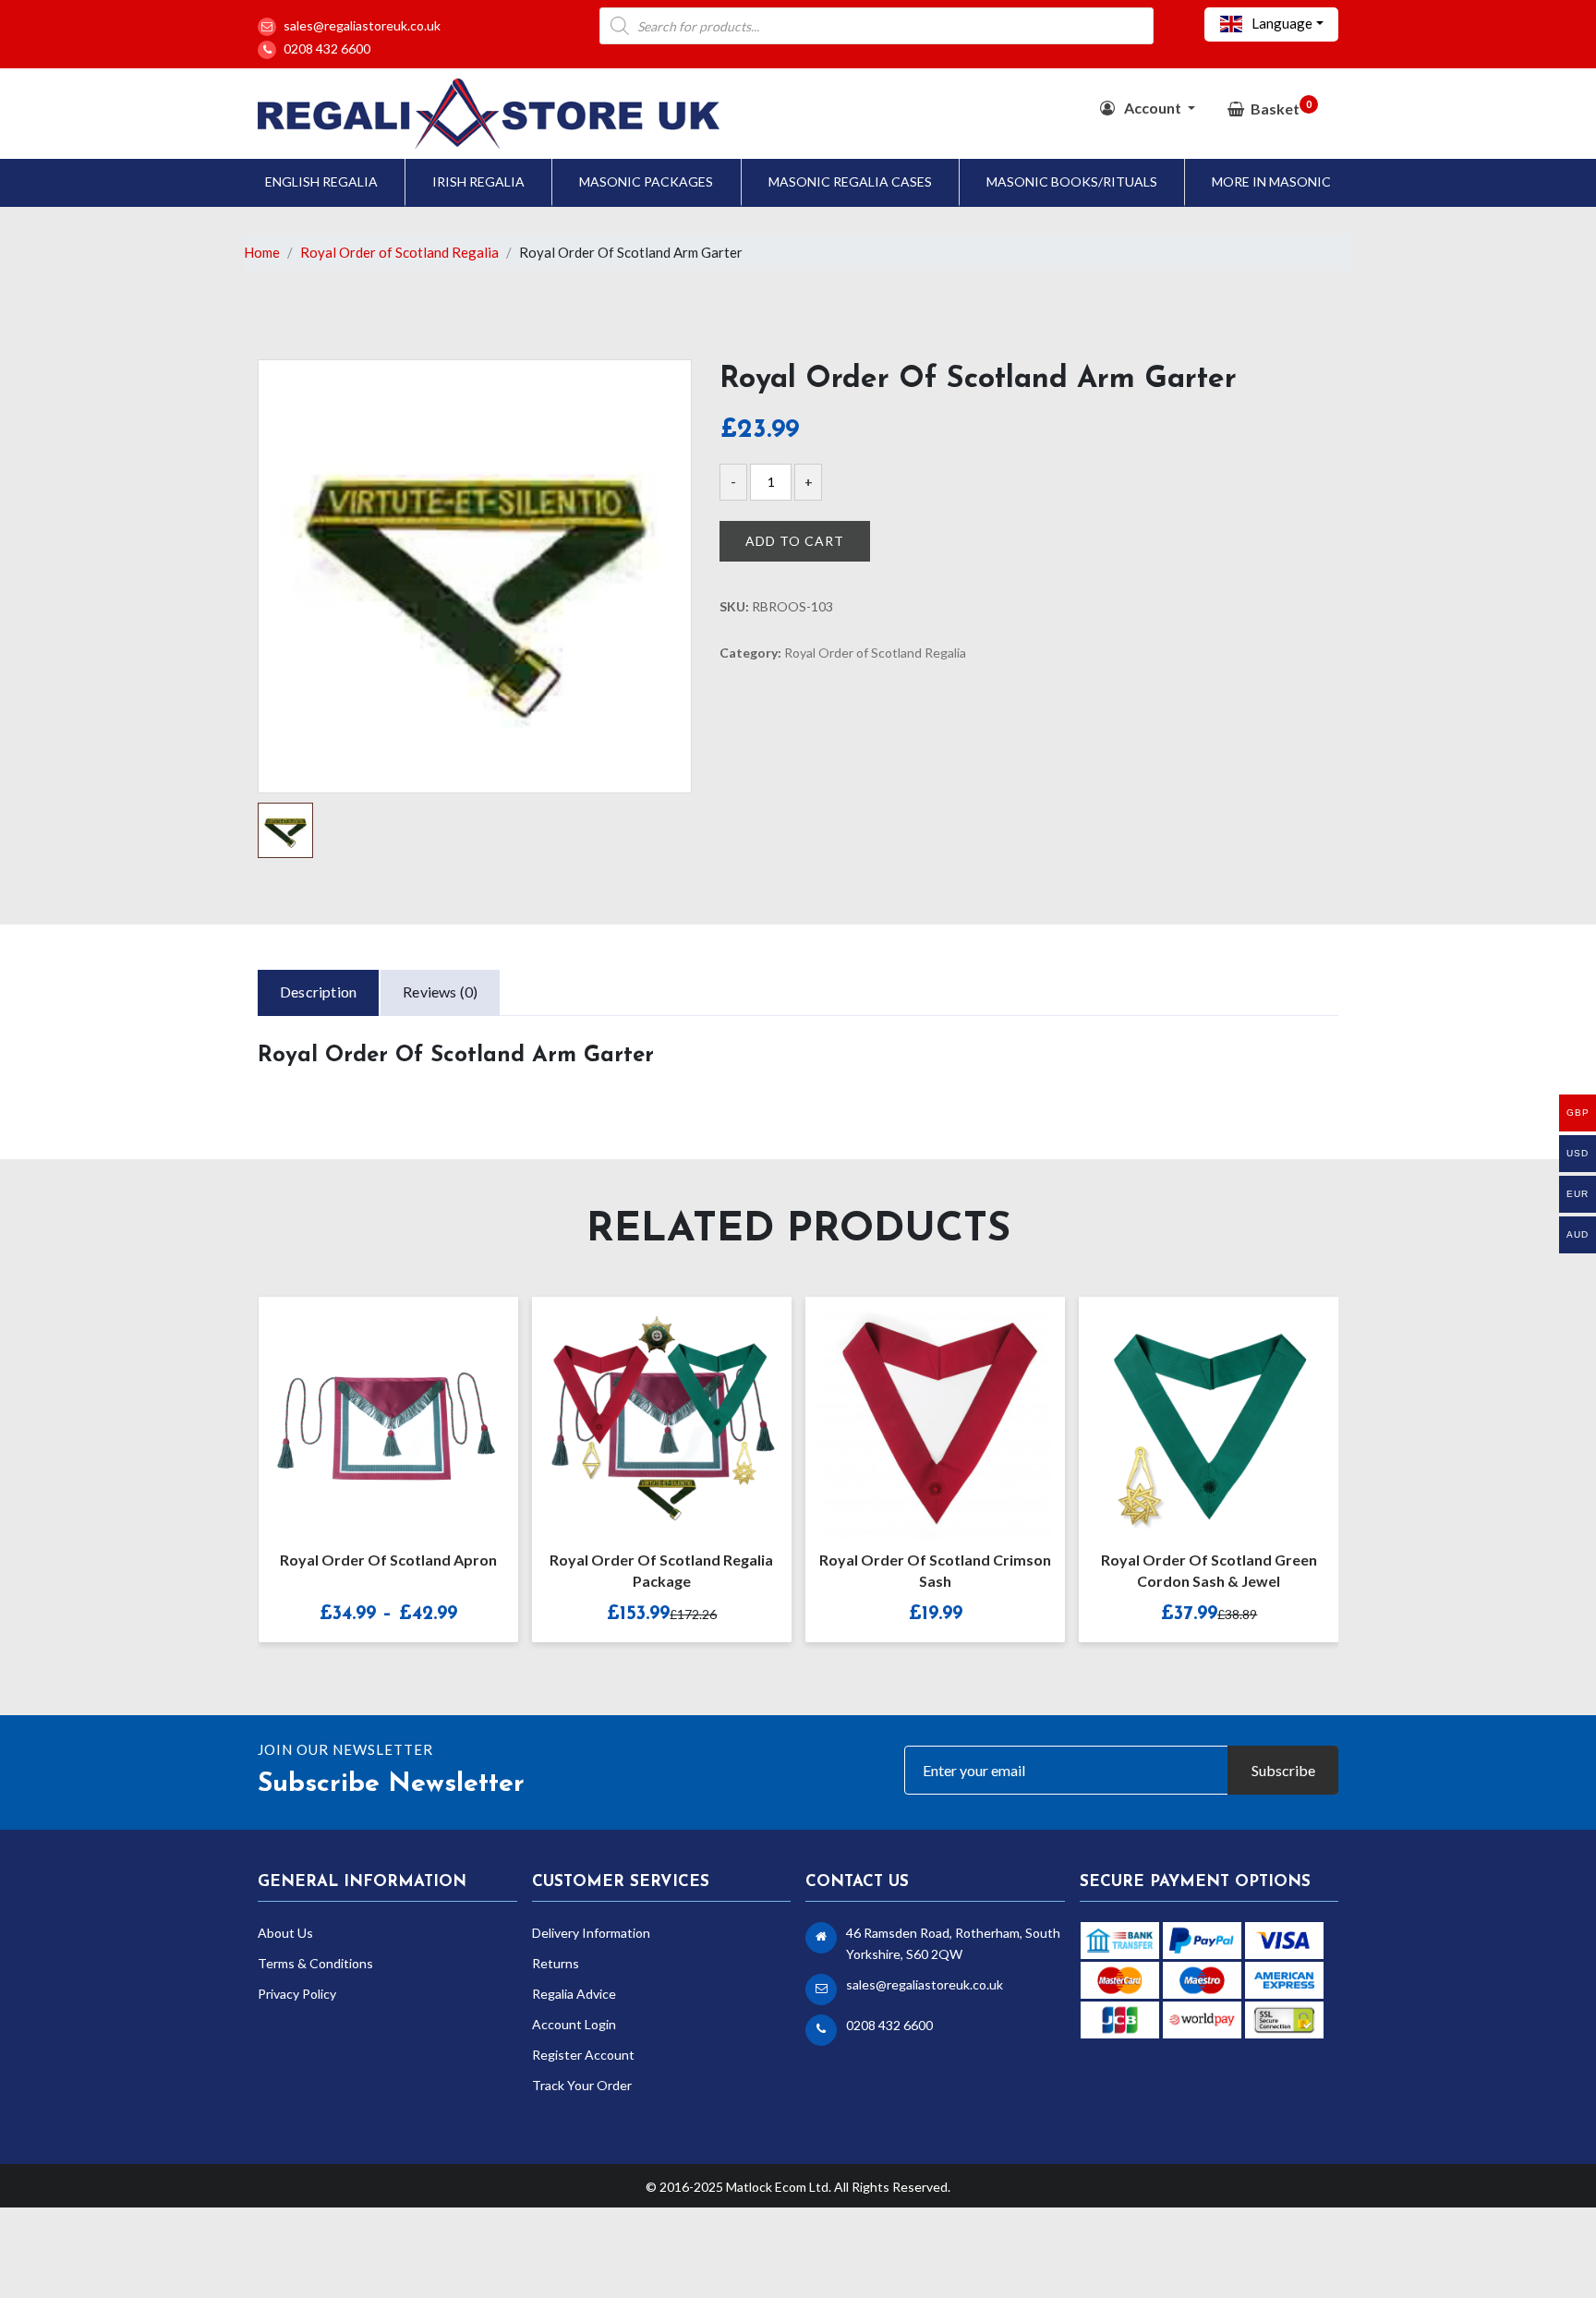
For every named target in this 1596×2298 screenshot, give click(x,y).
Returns (556, 1963)
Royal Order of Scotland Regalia (399, 252)
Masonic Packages (646, 181)
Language (1281, 23)
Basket (1281, 108)
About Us (285, 1933)
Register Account (583, 2055)
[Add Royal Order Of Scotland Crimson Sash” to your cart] (915, 1411)
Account (1153, 108)
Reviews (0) (440, 992)
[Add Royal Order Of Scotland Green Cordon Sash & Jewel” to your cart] (1189, 1411)
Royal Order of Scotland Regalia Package (661, 1570)
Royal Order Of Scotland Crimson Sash (935, 1570)
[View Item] (369, 1411)
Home (262, 252)
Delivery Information (591, 1933)
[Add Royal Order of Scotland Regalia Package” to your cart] (642, 1411)
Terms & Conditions (315, 1963)
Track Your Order (582, 2085)
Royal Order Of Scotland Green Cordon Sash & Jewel (1209, 1570)
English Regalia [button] (321, 181)
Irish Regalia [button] (478, 181)
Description (318, 992)
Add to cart (795, 541)
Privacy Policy (297, 1994)
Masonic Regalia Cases (850, 181)
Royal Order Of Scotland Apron (388, 1560)
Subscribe (1283, 1770)
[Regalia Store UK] (489, 111)
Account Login (574, 2024)
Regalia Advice (574, 1994)
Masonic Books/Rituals (1072, 181)
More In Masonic (1271, 181)
